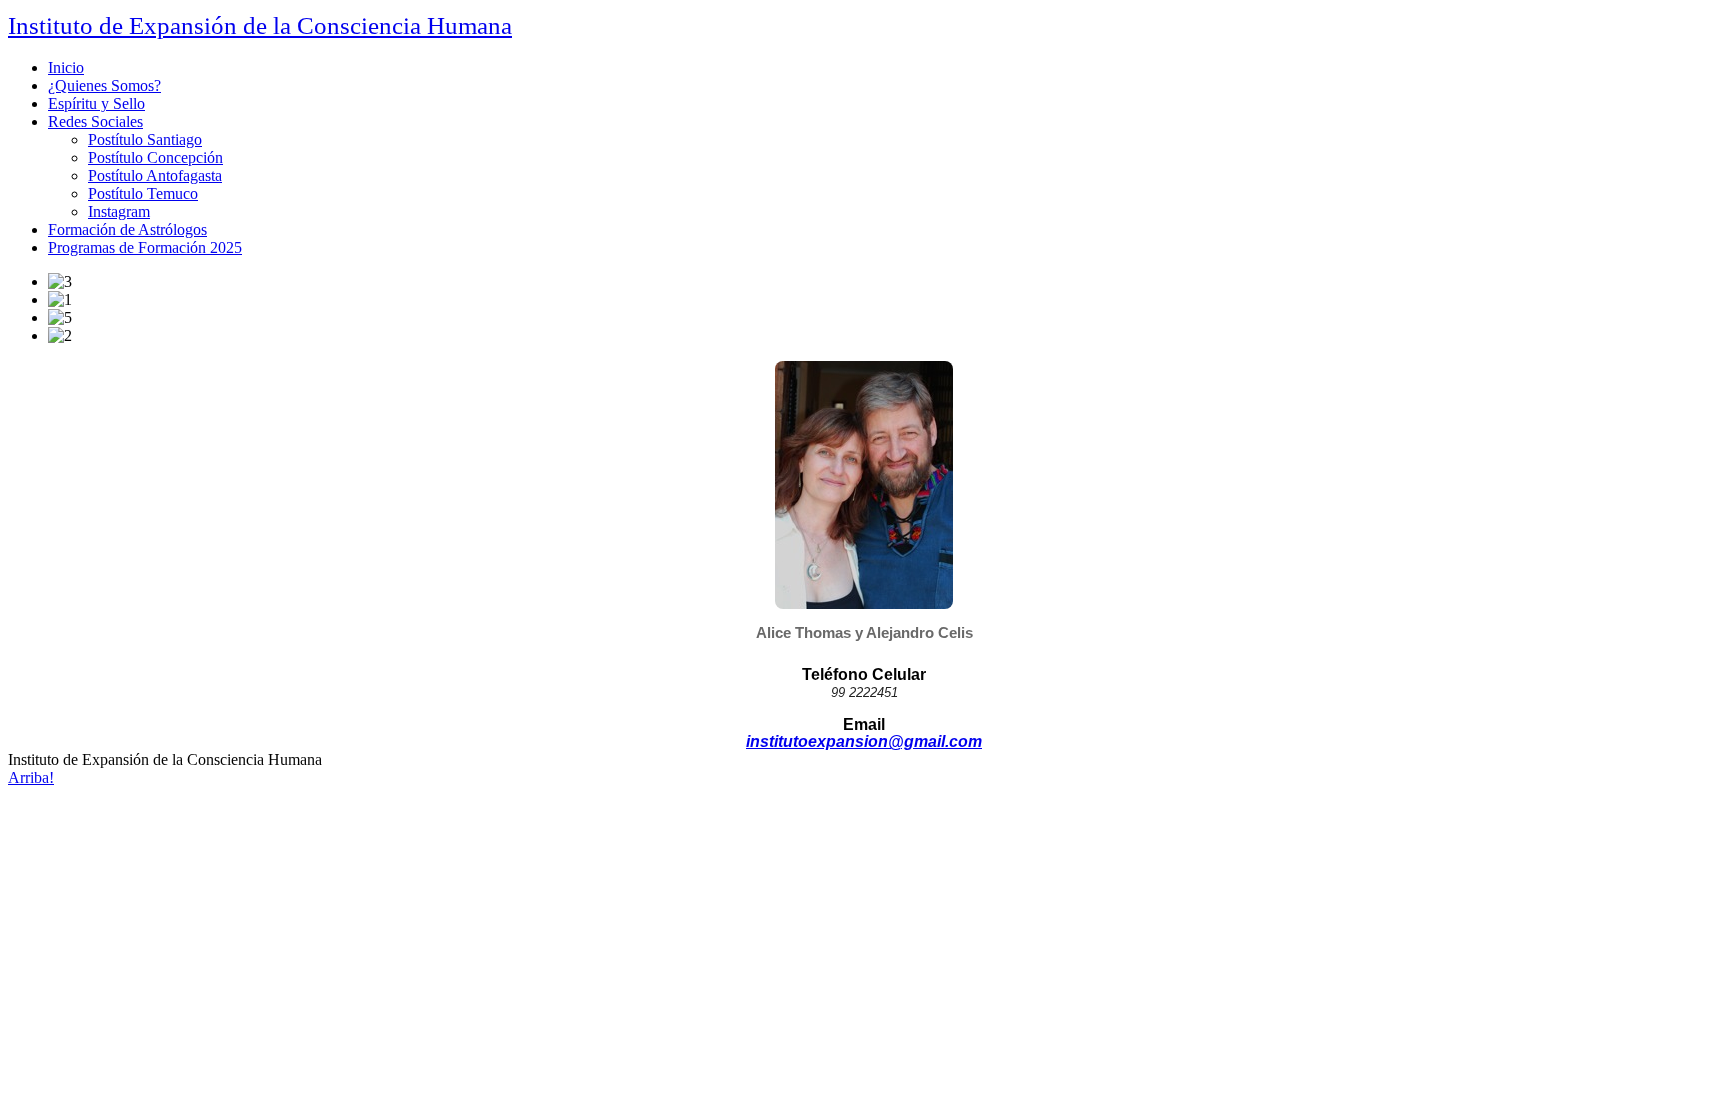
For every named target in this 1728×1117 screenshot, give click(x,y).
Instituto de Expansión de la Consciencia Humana (260, 25)
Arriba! (31, 777)
